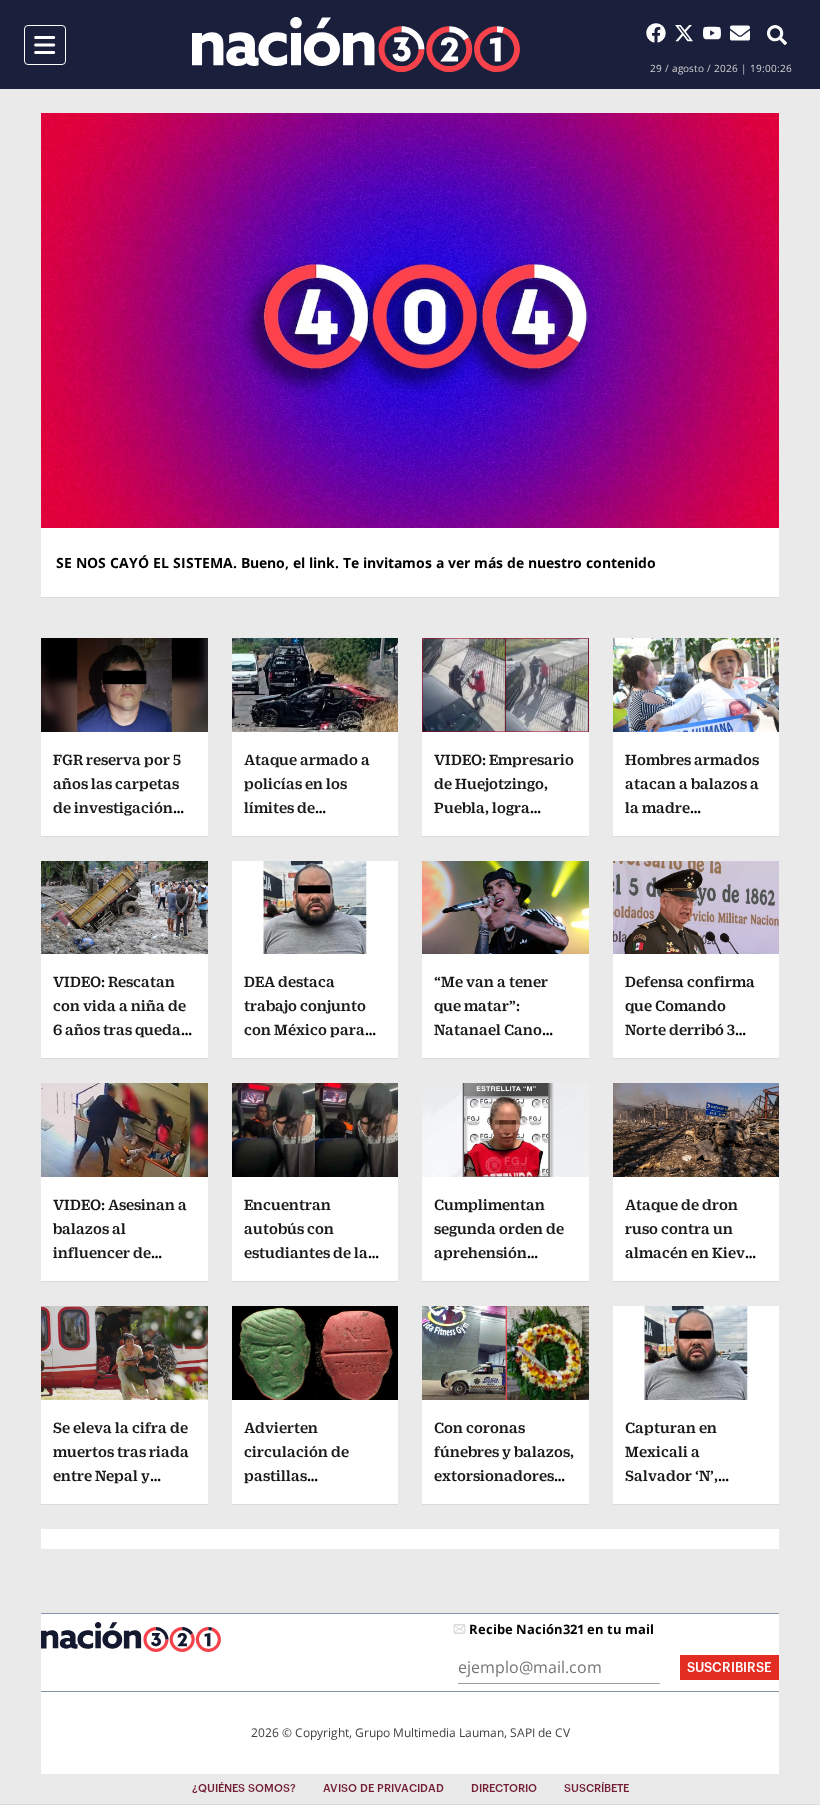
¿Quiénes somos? (244, 1788)
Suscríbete (596, 1788)
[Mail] (740, 33)
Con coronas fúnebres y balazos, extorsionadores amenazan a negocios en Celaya (504, 1475)
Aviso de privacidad (383, 1788)
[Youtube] (716, 33)
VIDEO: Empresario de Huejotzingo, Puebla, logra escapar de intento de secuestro (504, 807)
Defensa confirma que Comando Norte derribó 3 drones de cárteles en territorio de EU (692, 1029)
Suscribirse (729, 1667)
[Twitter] (688, 33)
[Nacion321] (356, 44)
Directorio (504, 1788)
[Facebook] (660, 33)
